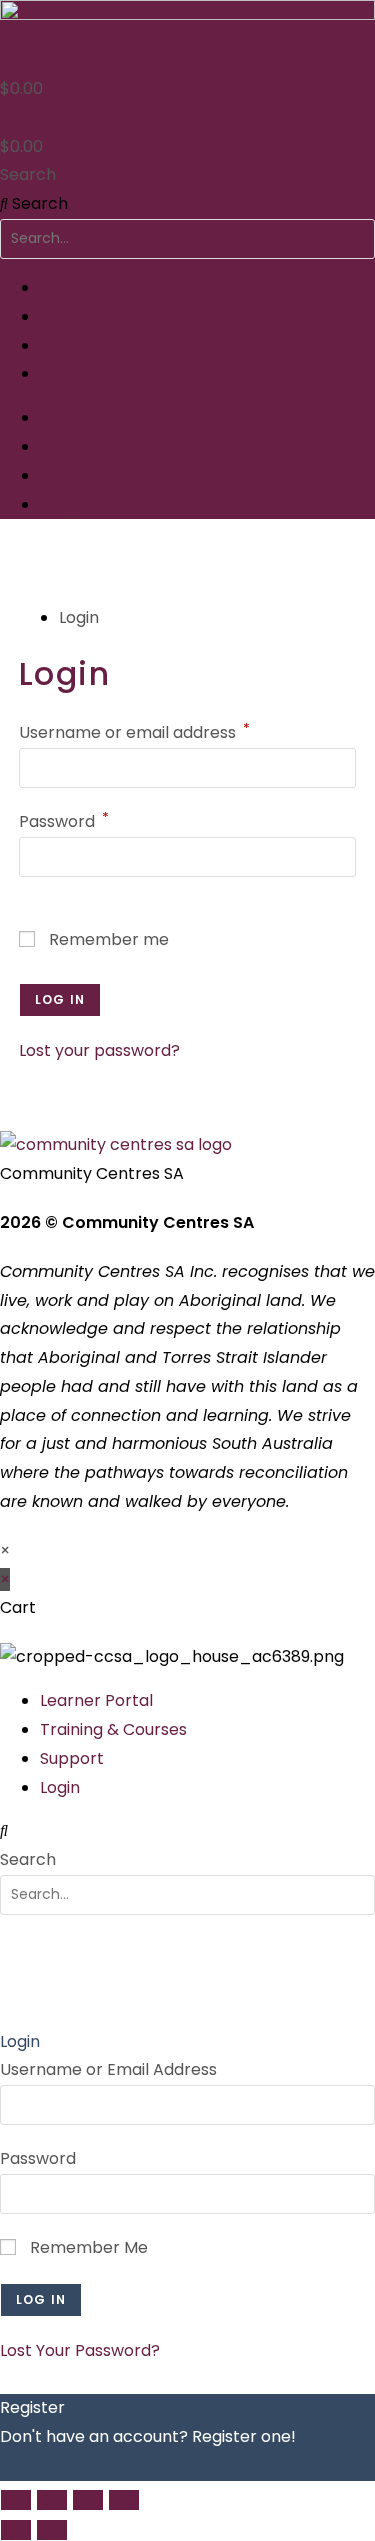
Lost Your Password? (80, 2350)
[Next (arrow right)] (52, 2530)
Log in (60, 999)
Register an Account (80, 2465)
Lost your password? (99, 1050)
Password (64, 821)
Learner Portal (96, 287)
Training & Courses (113, 316)
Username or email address (134, 732)
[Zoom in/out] (16, 2500)
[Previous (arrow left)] (16, 2530)
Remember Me (87, 2247)
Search (28, 174)
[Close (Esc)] (124, 2500)
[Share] (88, 2500)
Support (72, 345)
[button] (187, 1831)
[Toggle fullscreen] (52, 2500)
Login (60, 373)
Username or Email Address (108, 2069)
